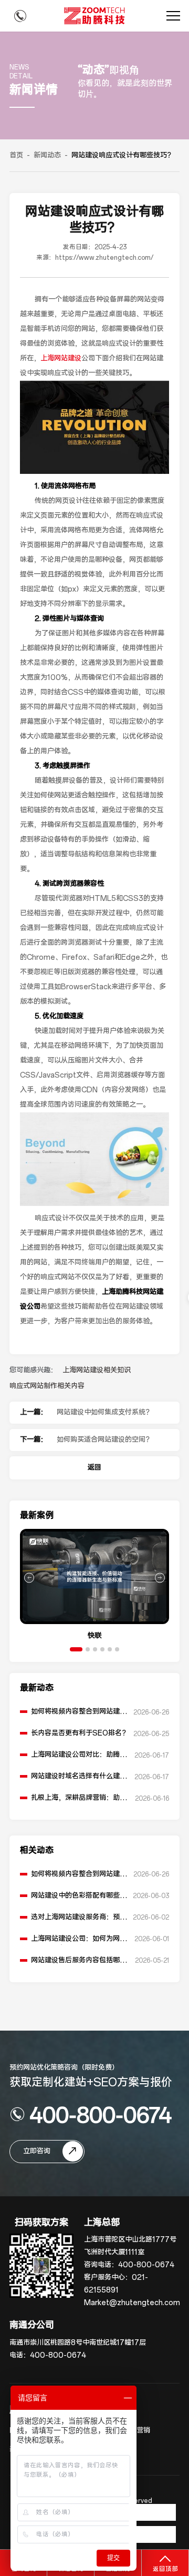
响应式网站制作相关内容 (47, 1386)
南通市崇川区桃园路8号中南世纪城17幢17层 (78, 2343)
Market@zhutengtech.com (132, 2303)
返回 (94, 1468)
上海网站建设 (61, 358)
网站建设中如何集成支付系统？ (104, 1412)
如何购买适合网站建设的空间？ (104, 1440)
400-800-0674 (101, 2114)
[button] (76, 1649)
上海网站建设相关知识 (97, 1370)
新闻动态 (47, 155)
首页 (16, 155)
